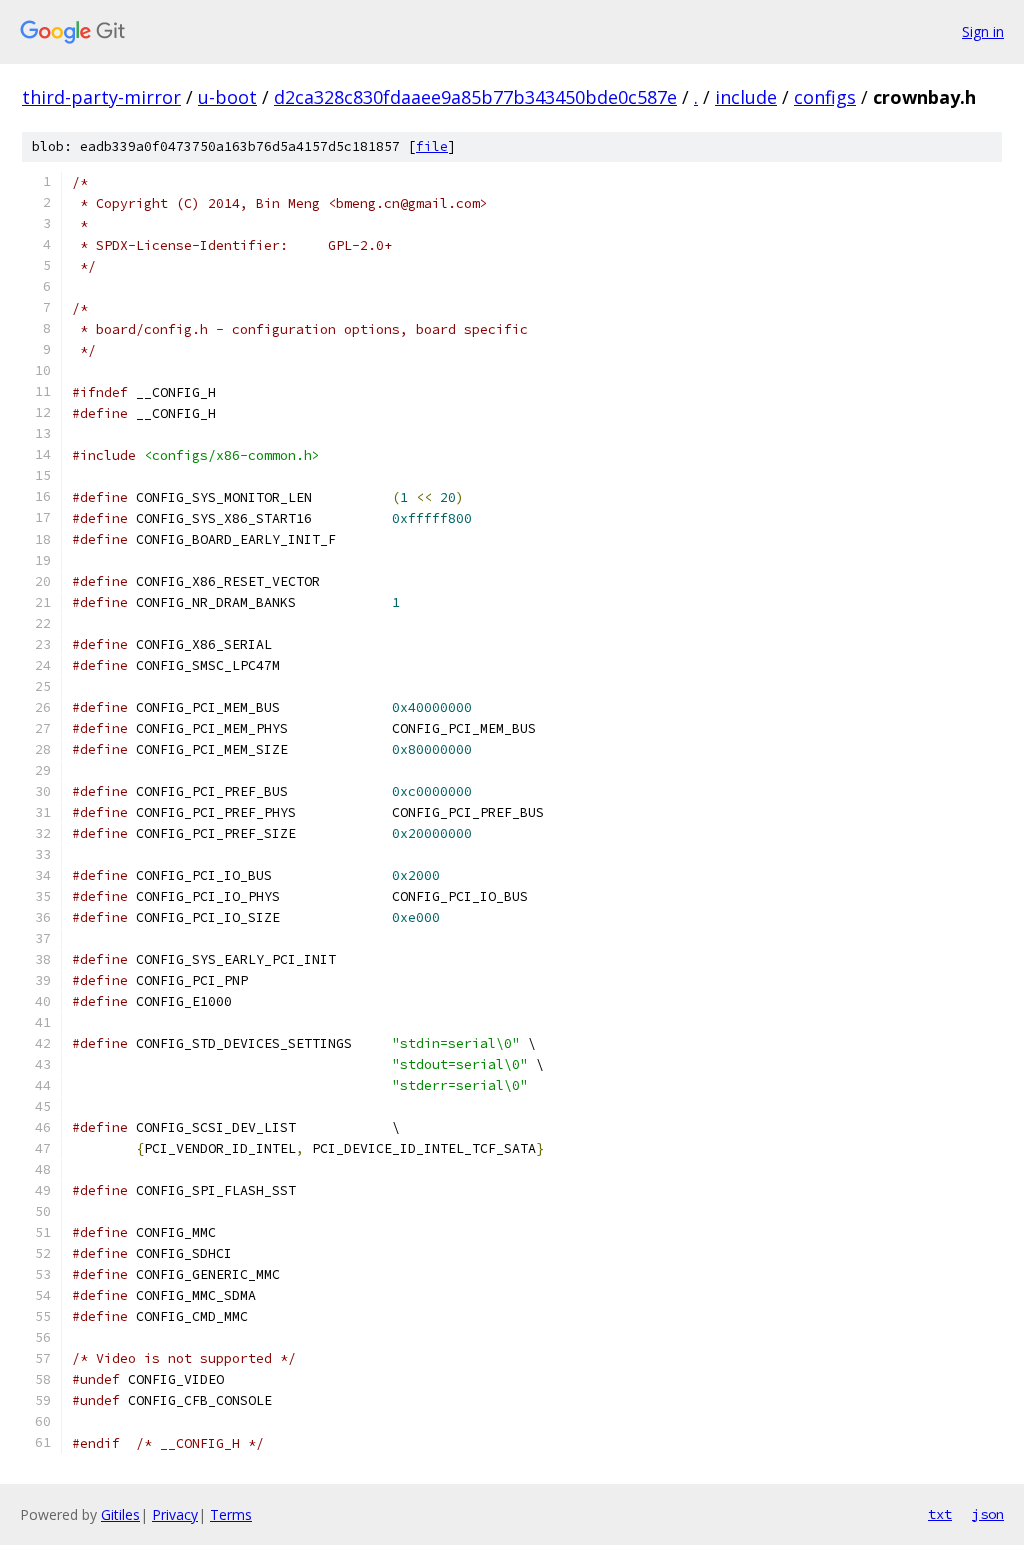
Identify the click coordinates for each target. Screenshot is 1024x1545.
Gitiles (120, 1514)
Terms (231, 1514)
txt (940, 1514)
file (432, 146)
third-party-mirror (101, 97)
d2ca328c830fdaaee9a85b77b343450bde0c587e (475, 97)
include (746, 97)
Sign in (983, 31)
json (988, 1514)
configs (825, 97)
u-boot (227, 97)
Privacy (175, 1514)
